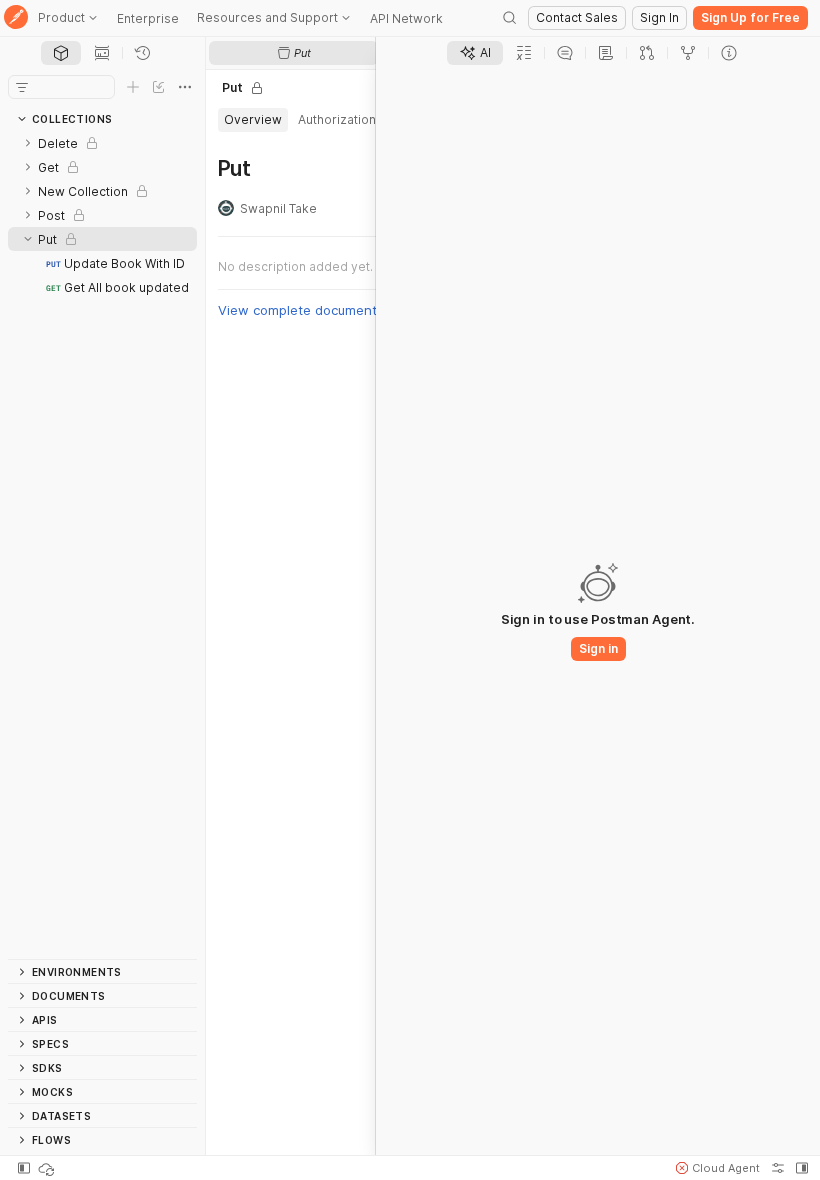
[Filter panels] (22, 87)
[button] (718, 1168)
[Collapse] (28, 239)
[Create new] (133, 87)
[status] (48, 1168)
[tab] (61, 53)
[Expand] (28, 143)
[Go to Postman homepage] (16, 18)
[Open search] (510, 18)
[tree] (102, 545)
